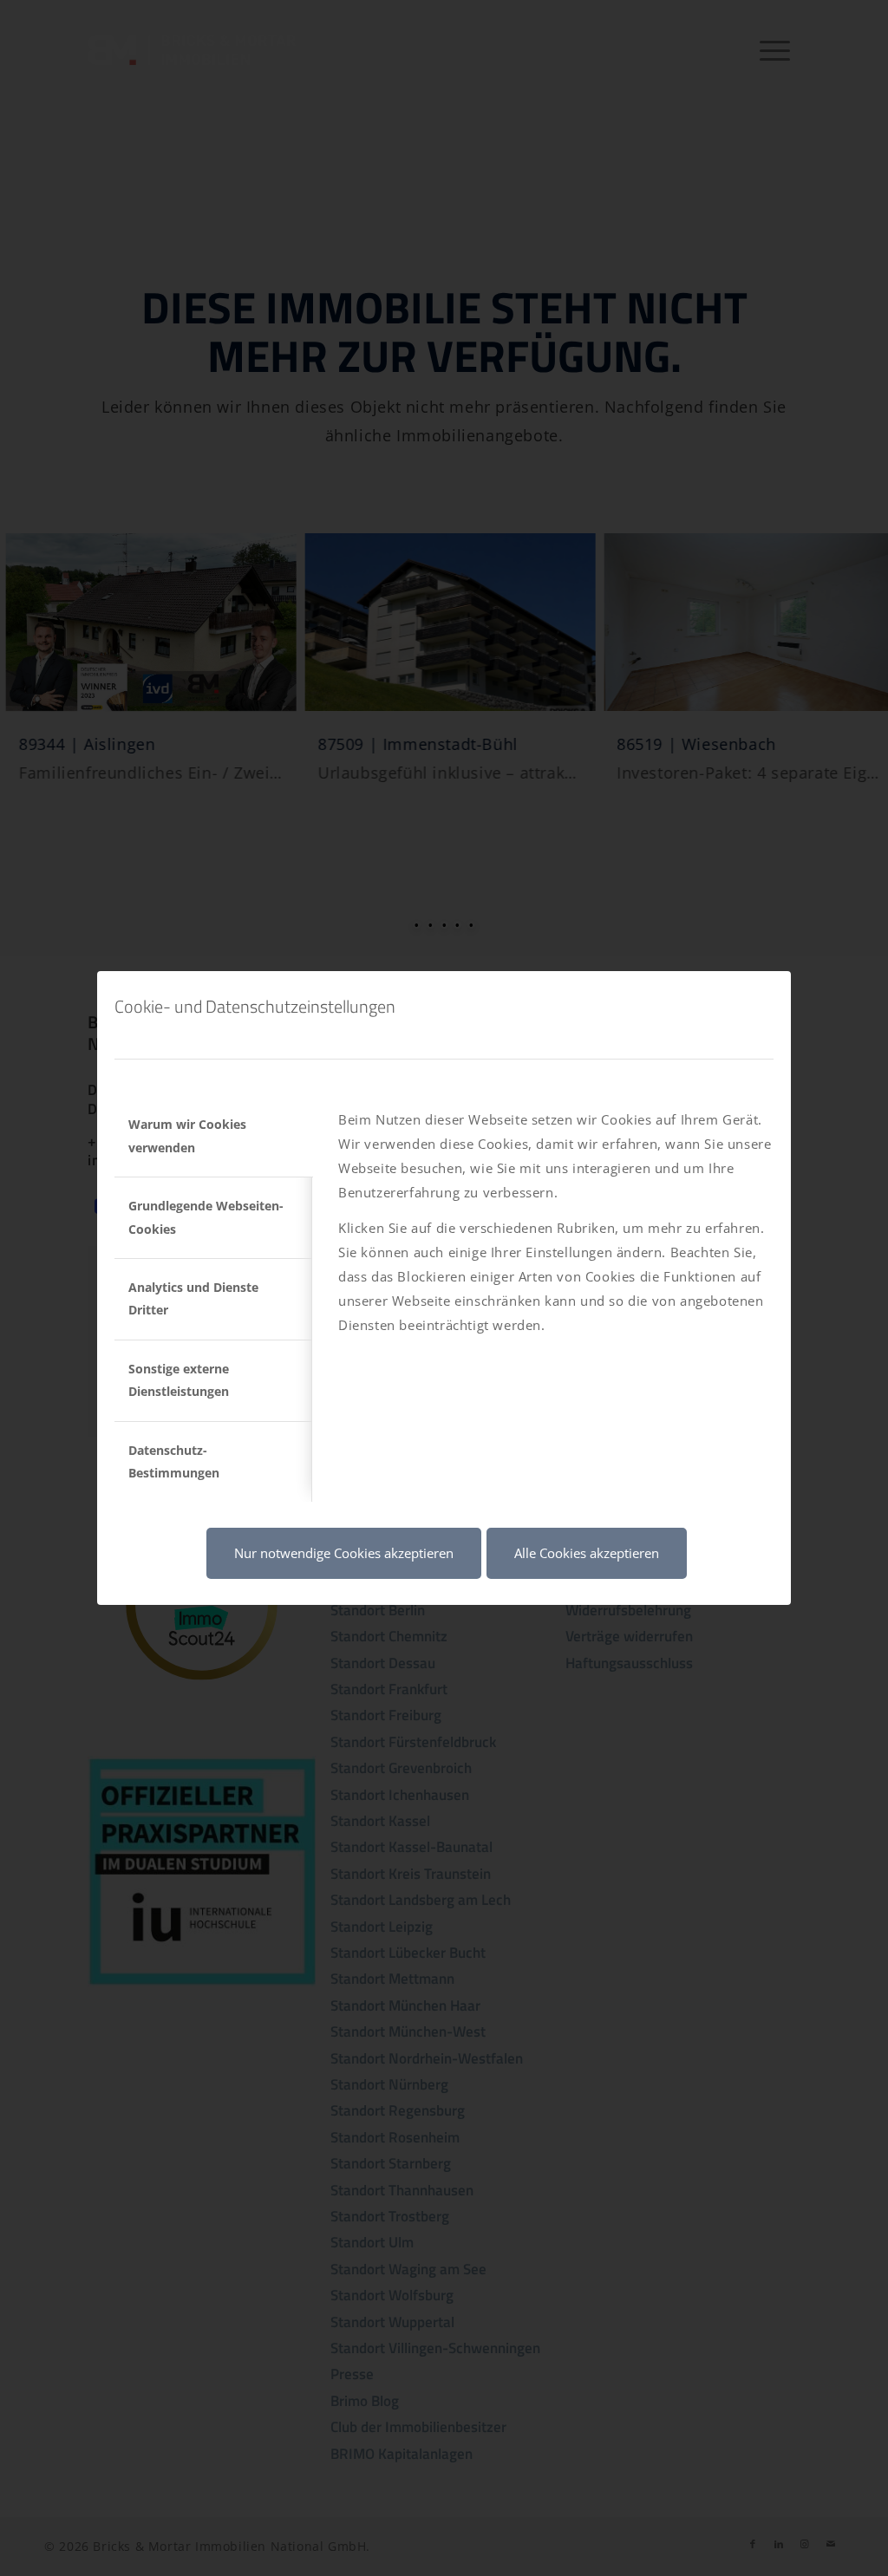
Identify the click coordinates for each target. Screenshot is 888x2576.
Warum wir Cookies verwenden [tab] (187, 1135)
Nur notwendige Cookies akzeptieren (344, 1553)
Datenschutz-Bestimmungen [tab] (174, 1461)
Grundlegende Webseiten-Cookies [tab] (206, 1217)
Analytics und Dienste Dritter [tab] (193, 1298)
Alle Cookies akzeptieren (587, 1553)
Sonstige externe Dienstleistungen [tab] (179, 1380)
